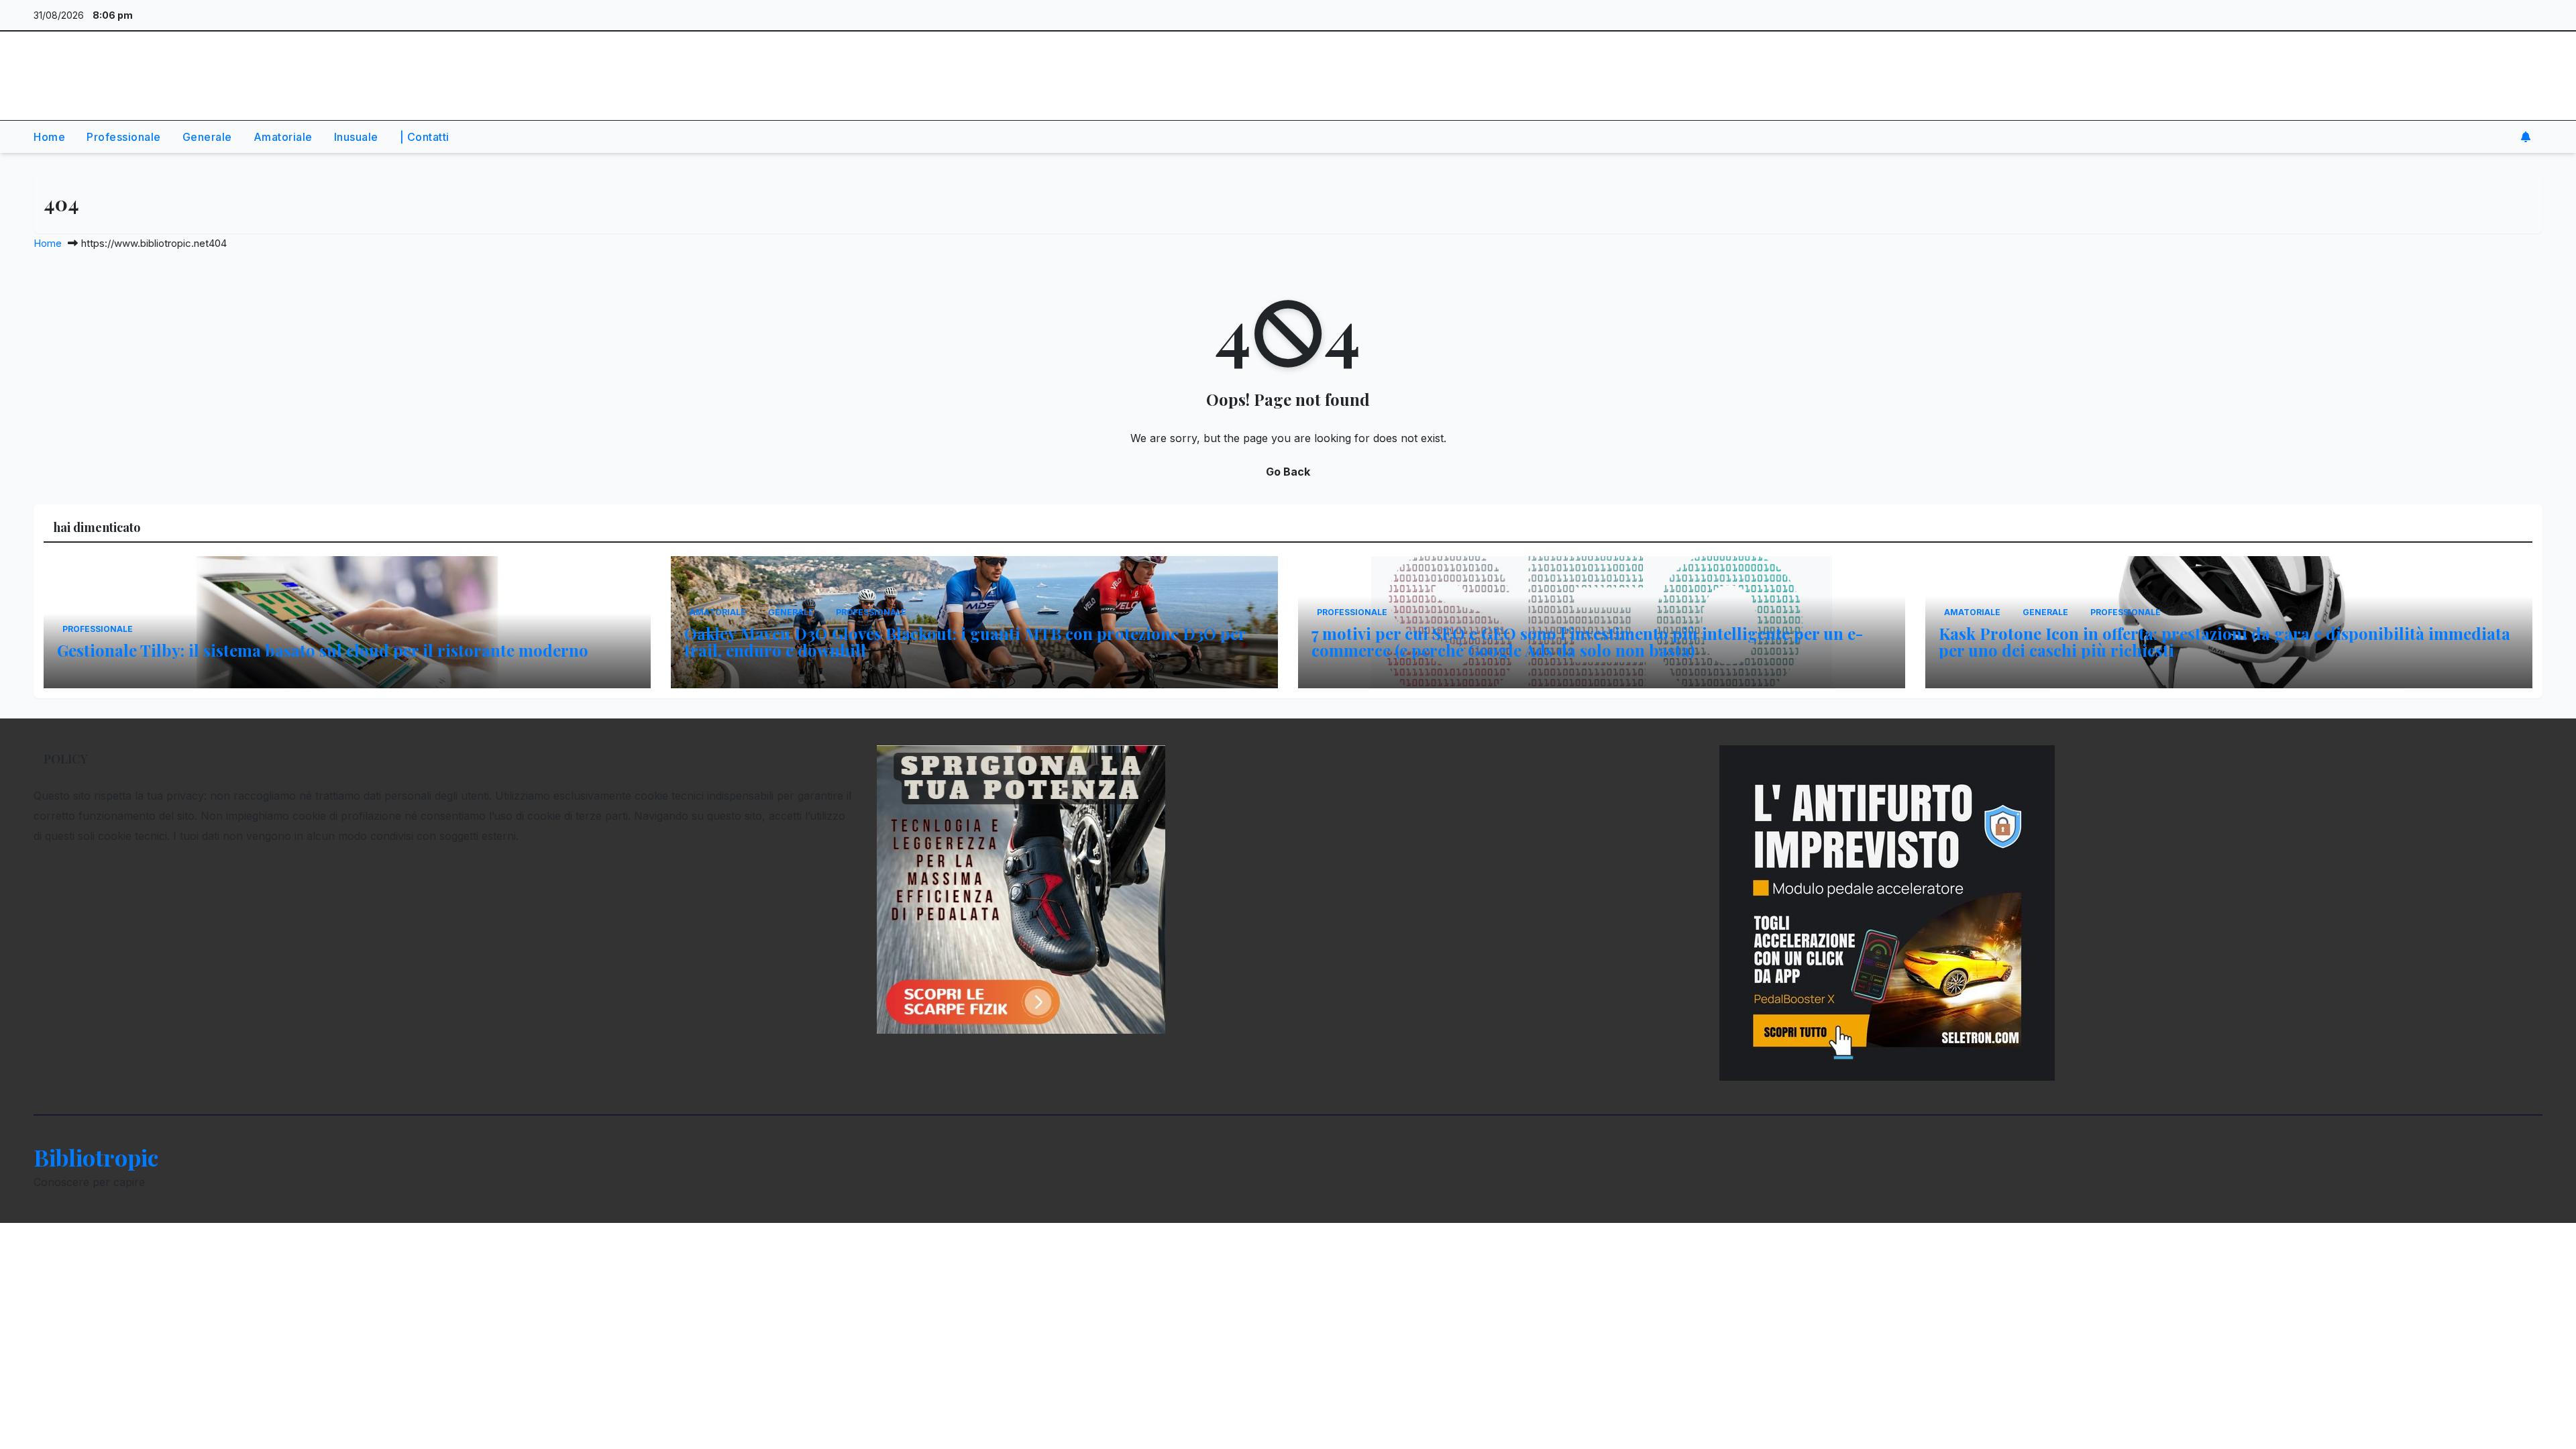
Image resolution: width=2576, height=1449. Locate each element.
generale (207, 137)
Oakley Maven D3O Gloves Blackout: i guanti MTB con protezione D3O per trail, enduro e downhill (965, 642)
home (49, 137)
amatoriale (283, 137)
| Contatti (425, 137)
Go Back (1288, 472)
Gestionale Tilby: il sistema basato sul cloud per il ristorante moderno (323, 650)
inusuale (356, 137)
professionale (124, 137)
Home (48, 243)
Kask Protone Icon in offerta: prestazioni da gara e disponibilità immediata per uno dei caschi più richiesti (2224, 642)
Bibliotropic (96, 64)
